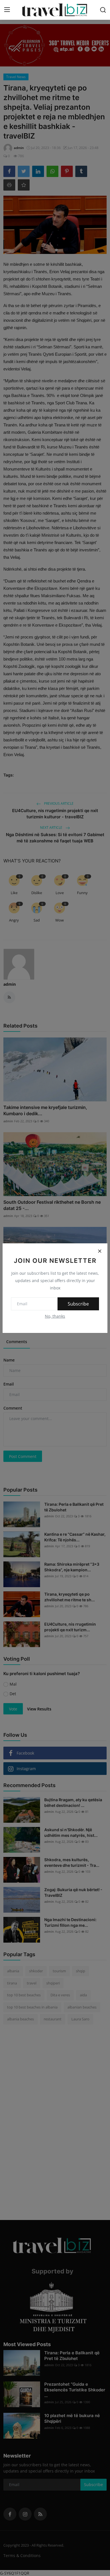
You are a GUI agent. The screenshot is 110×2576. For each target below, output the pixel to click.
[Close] (100, 1251)
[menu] (7, 10)
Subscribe (78, 1304)
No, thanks (55, 1316)
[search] (103, 10)
